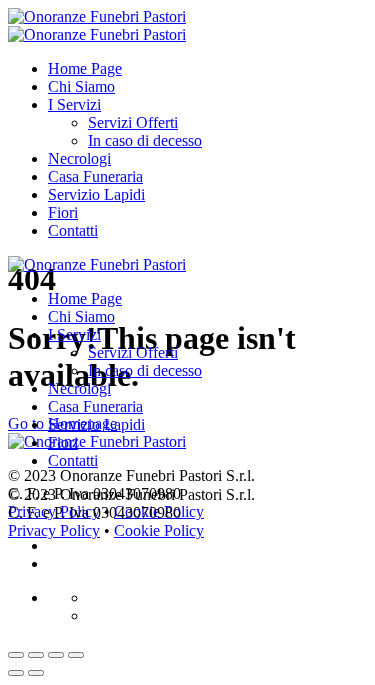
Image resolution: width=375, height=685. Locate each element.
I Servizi (74, 104)
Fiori (63, 212)
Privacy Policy (54, 530)
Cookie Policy (159, 530)
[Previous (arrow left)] (16, 673)
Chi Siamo (81, 86)
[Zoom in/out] (76, 655)
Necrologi (79, 158)
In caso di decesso (145, 140)
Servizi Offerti (133, 122)
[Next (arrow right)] (36, 673)
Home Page (85, 68)
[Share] (36, 655)
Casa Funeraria (95, 176)
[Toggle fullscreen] (56, 655)
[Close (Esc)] (16, 655)
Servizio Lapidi (96, 194)
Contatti (73, 230)
